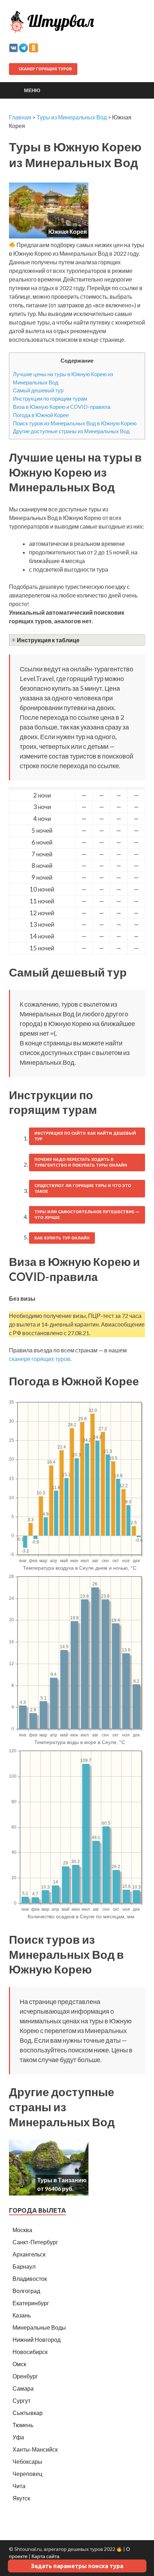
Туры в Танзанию (62, 2180)
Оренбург (25, 2376)
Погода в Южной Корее (41, 415)
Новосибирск (30, 2352)
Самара (23, 2388)
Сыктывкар (28, 2413)
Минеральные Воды (39, 2327)
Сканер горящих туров (45, 69)
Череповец (27, 2474)
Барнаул (24, 2266)
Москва (22, 2230)
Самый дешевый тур (38, 390)
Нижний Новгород (37, 2339)
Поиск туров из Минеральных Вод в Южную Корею (75, 423)
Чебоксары (27, 2461)
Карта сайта (45, 2556)
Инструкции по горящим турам (50, 398)
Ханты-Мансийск (35, 2449)
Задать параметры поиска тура (77, 2566)
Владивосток (30, 2279)
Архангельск (29, 2254)
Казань (22, 2315)
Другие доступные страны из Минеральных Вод (71, 431)
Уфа (18, 2437)
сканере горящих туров (40, 1359)
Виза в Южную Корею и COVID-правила (62, 407)
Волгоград (26, 2291)
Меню (32, 90)
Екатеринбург (31, 2303)
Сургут (21, 2400)
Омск (19, 2364)
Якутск (21, 2498)
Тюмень (23, 2425)
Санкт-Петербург (35, 2242)
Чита (19, 2486)
